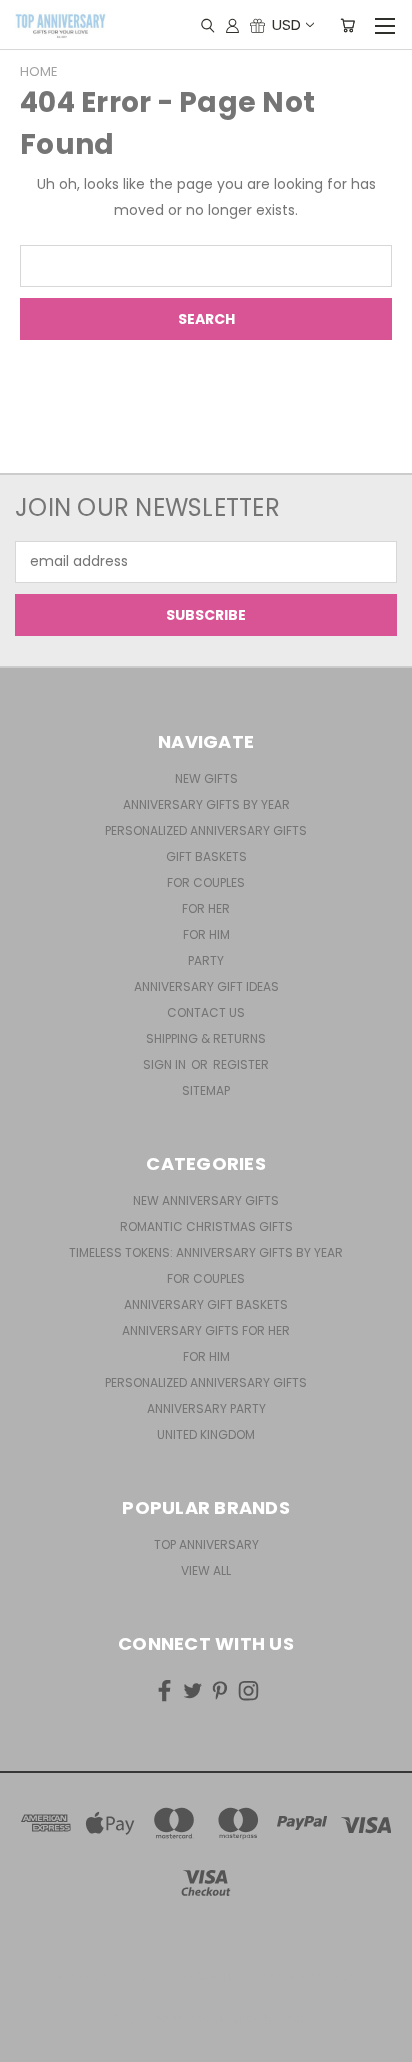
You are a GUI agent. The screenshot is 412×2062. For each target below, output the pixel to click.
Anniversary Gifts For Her (206, 1330)
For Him (206, 934)
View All (206, 1570)
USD (286, 24)
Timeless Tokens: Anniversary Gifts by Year (206, 1252)
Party (206, 960)
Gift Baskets (206, 856)
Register (241, 1064)
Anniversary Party (206, 1408)
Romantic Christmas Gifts (206, 1226)
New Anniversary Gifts (206, 1200)
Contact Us (206, 1012)
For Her (206, 908)
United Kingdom (206, 1434)
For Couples (206, 882)
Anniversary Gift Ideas (206, 986)
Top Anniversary (206, 1544)
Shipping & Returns (206, 1038)
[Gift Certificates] (257, 25)
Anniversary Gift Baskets (206, 1304)
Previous (31, 2042)
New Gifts (206, 778)
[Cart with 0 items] (347, 25)
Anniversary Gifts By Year (206, 804)
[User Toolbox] (232, 25)
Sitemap (206, 1090)
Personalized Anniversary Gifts (206, 830)
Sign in (166, 1064)
